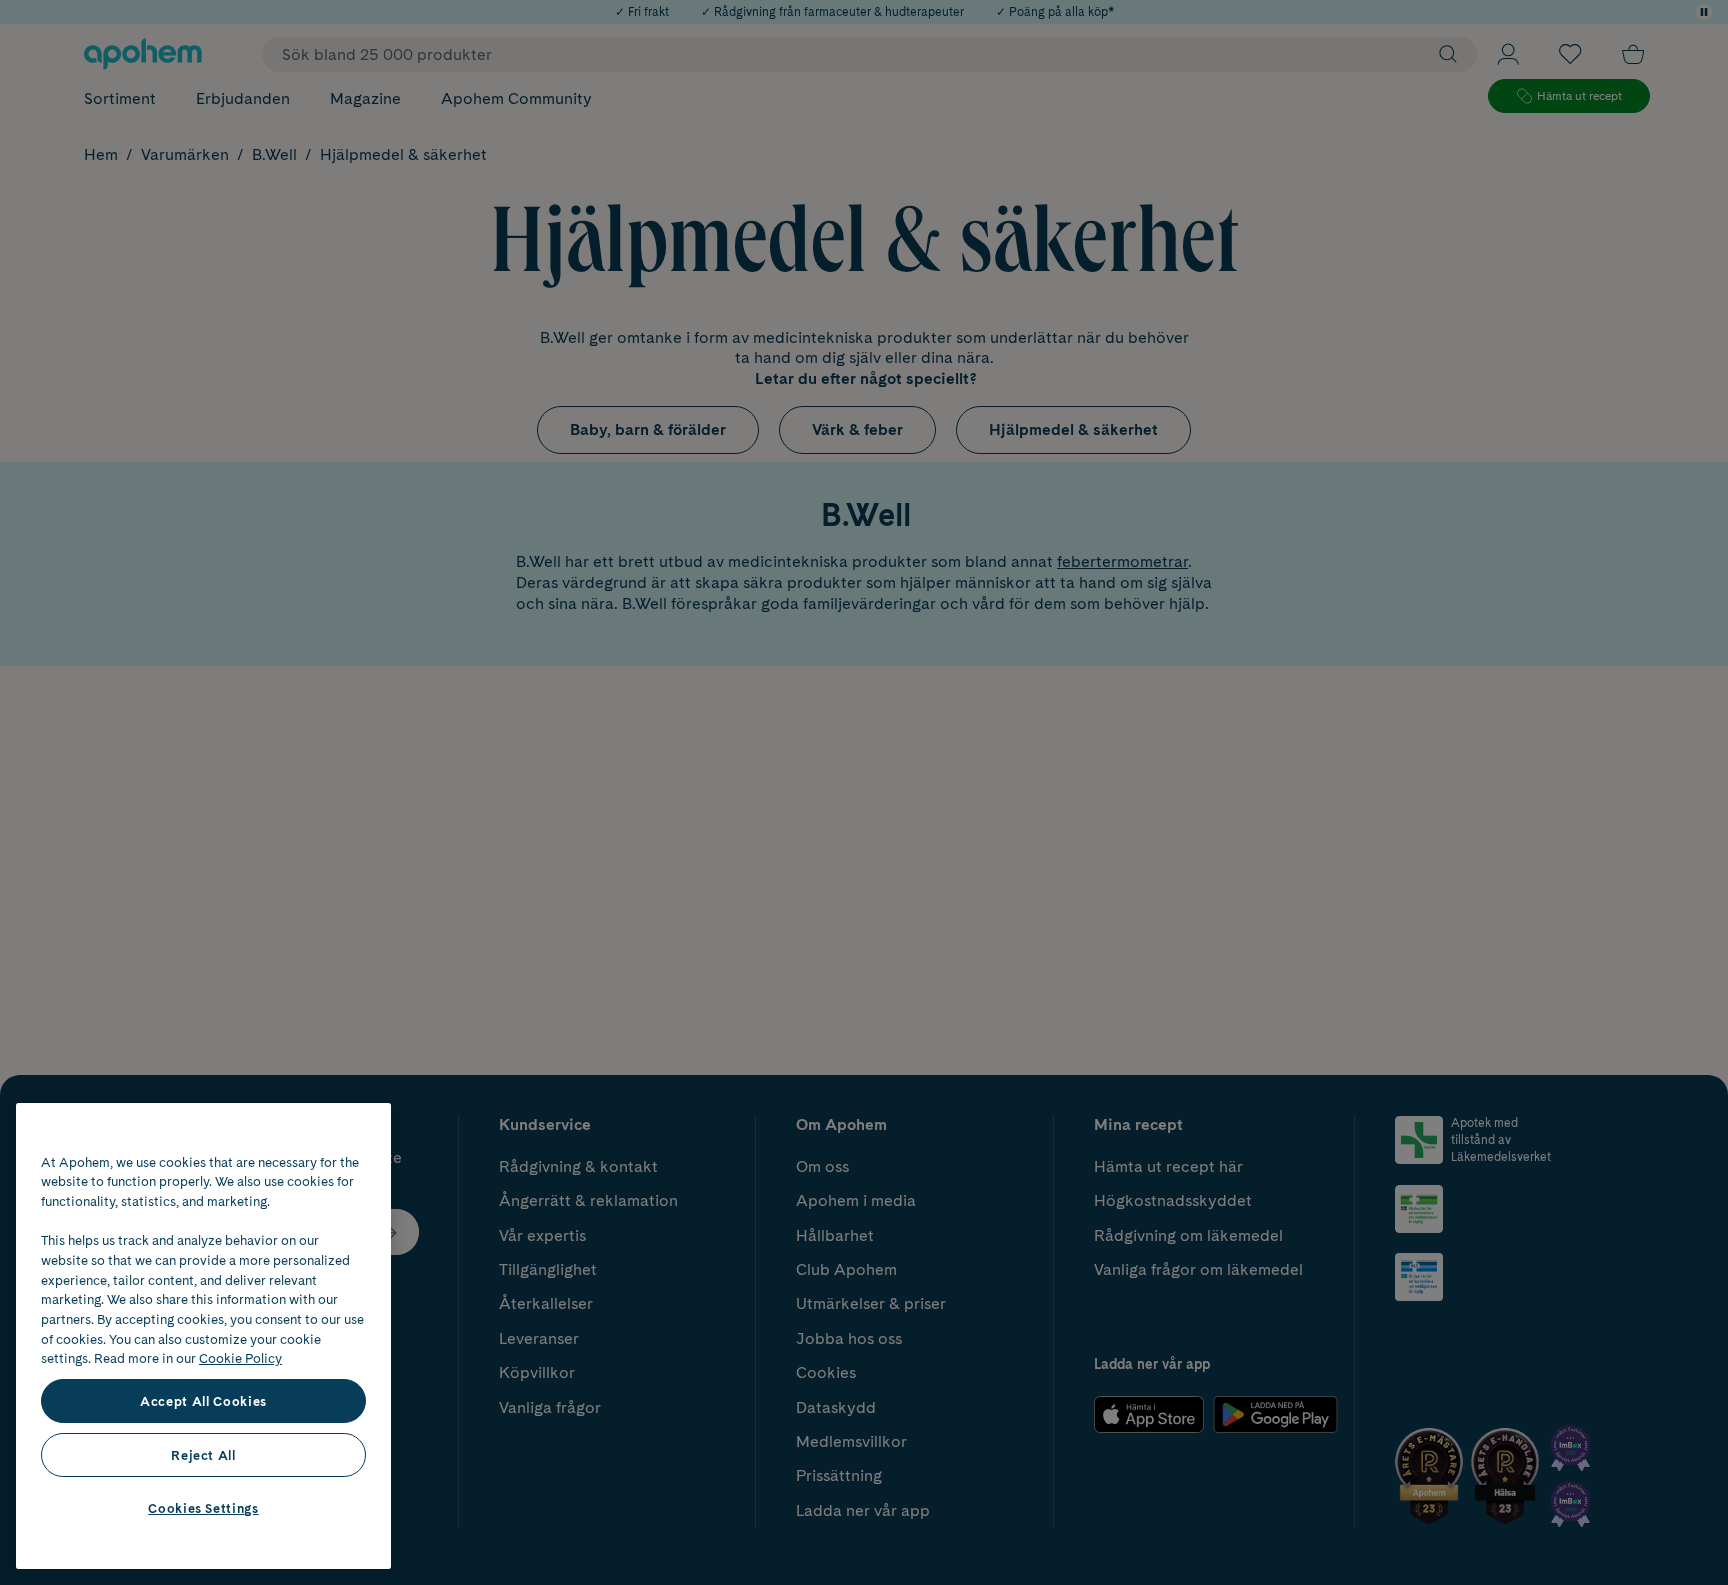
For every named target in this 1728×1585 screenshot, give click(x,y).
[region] (203, 1336)
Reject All (203, 1455)
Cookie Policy (240, 1358)
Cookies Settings (203, 1508)
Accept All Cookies (203, 1401)
